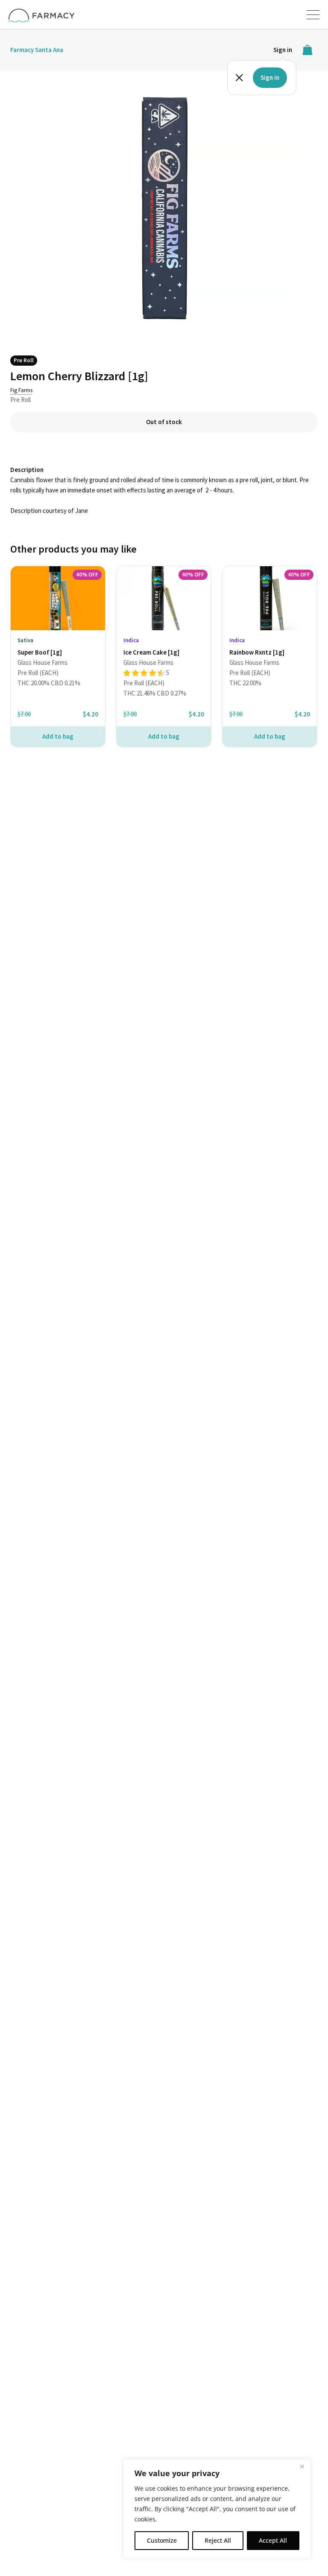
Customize (162, 2540)
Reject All (218, 2540)
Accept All (273, 2540)
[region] (217, 2509)
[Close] (302, 2466)
